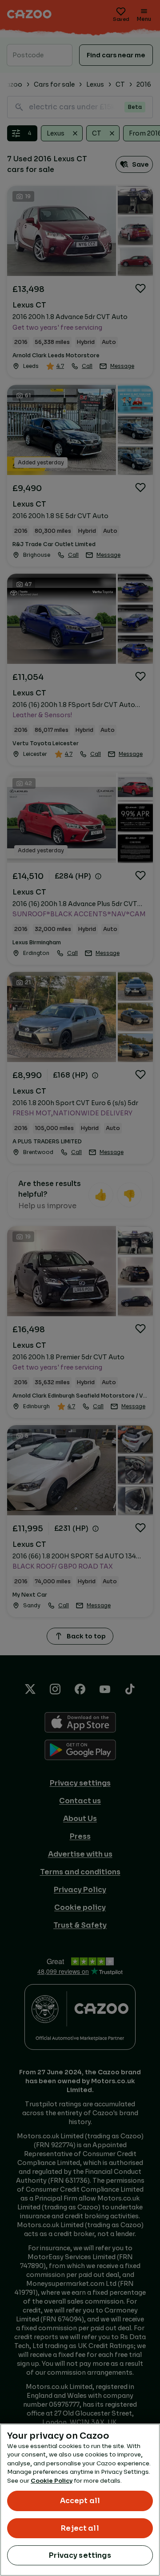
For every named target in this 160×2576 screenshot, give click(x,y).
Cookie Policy (52, 2481)
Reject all (80, 2528)
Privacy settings (80, 2555)
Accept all (80, 2501)
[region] (80, 2500)
